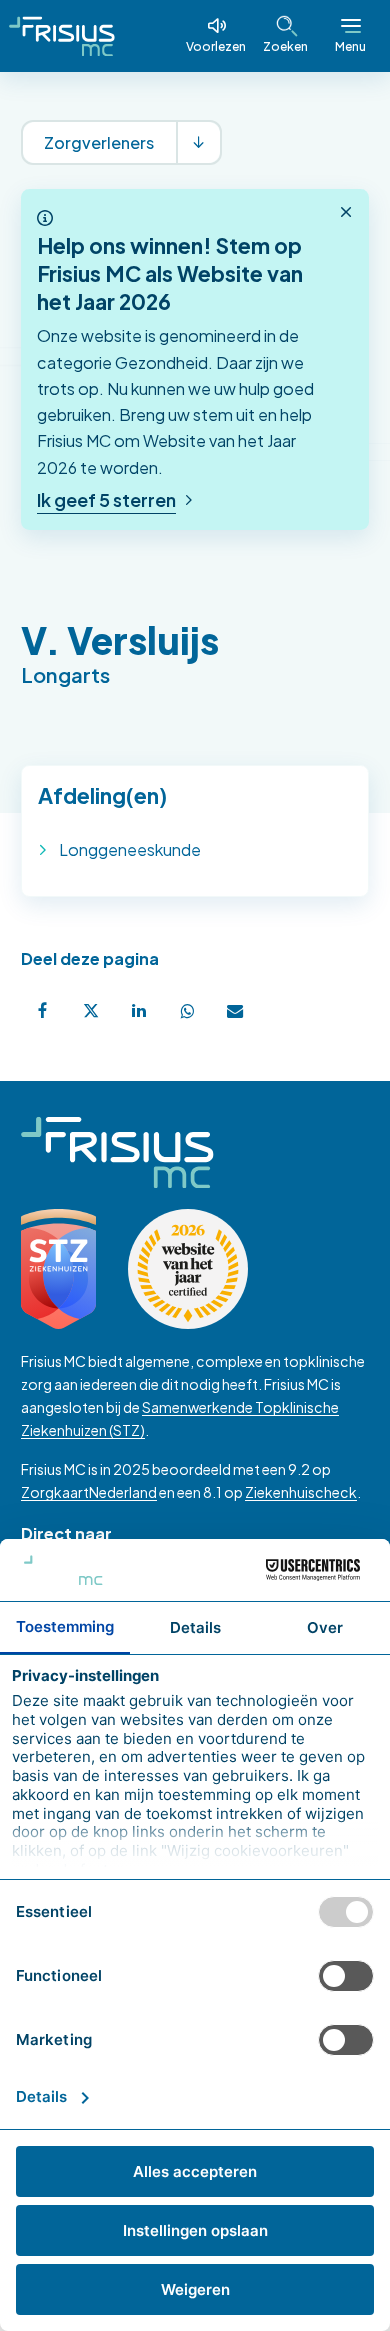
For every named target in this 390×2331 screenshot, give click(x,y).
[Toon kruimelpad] (198, 142)
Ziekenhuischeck (301, 1492)
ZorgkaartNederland (89, 1492)
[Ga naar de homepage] (62, 36)
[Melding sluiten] (346, 213)
